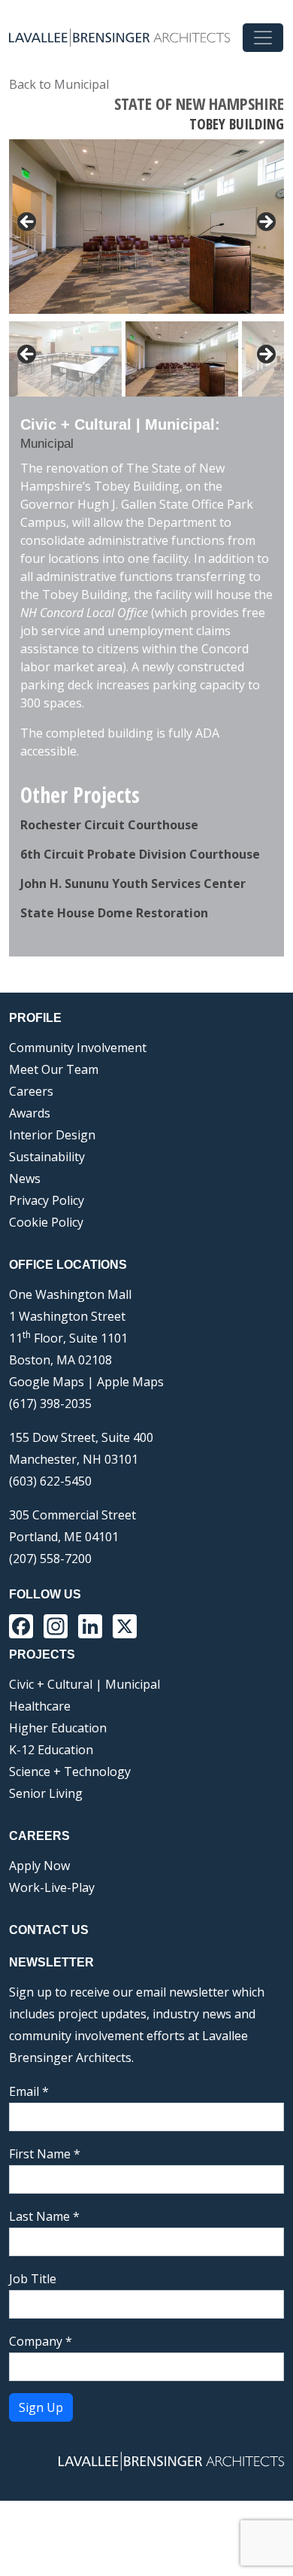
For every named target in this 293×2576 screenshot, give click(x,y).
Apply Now (39, 1866)
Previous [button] (28, 355)
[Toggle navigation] (263, 38)
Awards (30, 1113)
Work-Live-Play (52, 1887)
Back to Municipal (59, 84)
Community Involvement (78, 1048)
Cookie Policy (46, 1222)
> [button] (265, 223)
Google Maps (47, 1382)
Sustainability (47, 1157)
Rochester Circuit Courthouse (109, 825)
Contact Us (49, 1930)
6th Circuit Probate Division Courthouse (140, 854)
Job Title (33, 2279)
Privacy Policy (47, 1200)
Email (29, 2091)
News (25, 1179)
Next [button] (265, 355)
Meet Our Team (54, 1069)
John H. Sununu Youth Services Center (133, 884)
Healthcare (40, 1706)
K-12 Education (51, 1750)
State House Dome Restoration (114, 913)
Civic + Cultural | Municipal (85, 1684)
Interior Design (52, 1135)
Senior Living (46, 1793)
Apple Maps (130, 1382)
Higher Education (58, 1728)
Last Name (44, 2216)
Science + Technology (70, 1772)
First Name (45, 2154)
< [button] (28, 223)
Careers (31, 1091)
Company (41, 2341)
